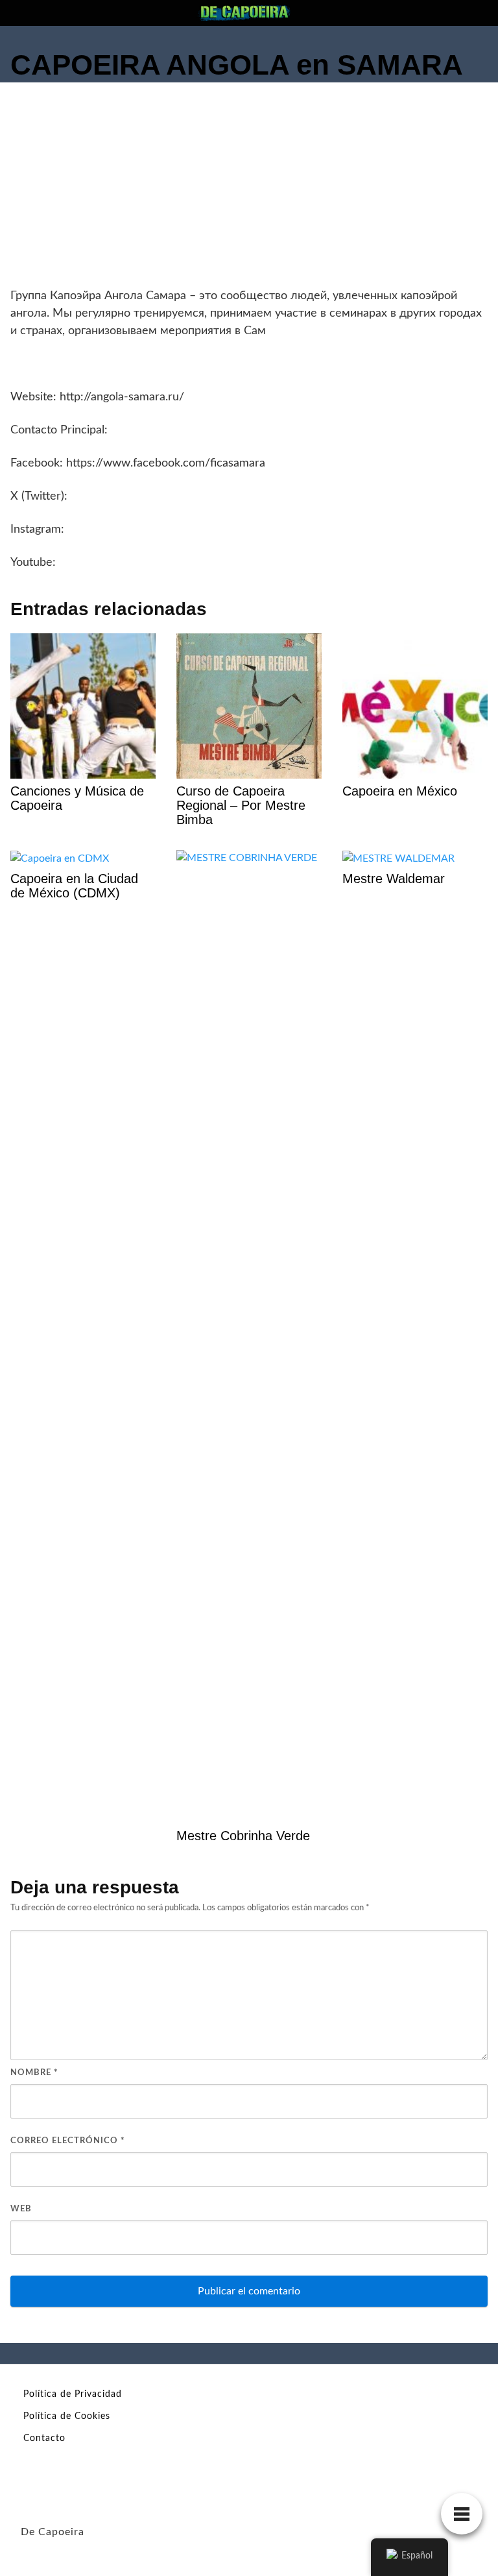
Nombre (34, 2073)
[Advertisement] (249, 190)
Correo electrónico (68, 2141)
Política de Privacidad (73, 2394)
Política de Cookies (67, 2416)
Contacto (44, 2438)
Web (21, 2209)
